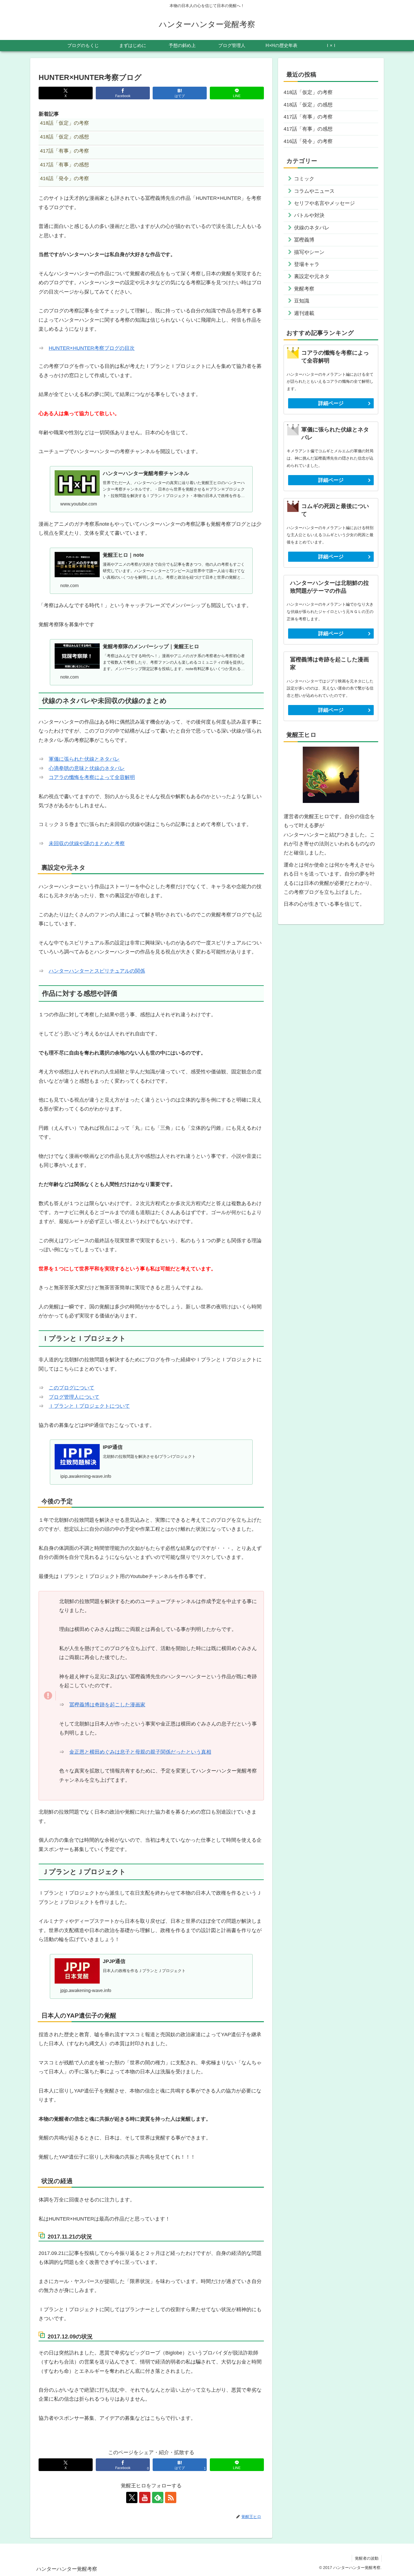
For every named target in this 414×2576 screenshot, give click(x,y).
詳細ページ (331, 403)
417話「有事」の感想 (308, 129)
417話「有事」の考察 (308, 117)
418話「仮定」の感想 (308, 105)
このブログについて (72, 1388)
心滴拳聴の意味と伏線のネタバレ (87, 768)
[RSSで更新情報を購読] (171, 2497)
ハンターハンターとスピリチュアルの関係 (97, 971)
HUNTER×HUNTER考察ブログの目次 (92, 348)
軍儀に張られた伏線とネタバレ (84, 759)
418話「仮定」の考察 (308, 92)
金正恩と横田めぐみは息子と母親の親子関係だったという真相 (140, 1752)
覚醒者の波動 (367, 2558)
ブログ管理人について (74, 1397)
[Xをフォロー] (132, 2497)
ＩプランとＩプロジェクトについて (89, 1406)
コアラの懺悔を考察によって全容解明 (92, 777)
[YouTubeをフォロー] (145, 2497)
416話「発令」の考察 (308, 141)
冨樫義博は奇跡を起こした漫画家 (107, 1705)
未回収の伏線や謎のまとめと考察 (87, 843)
